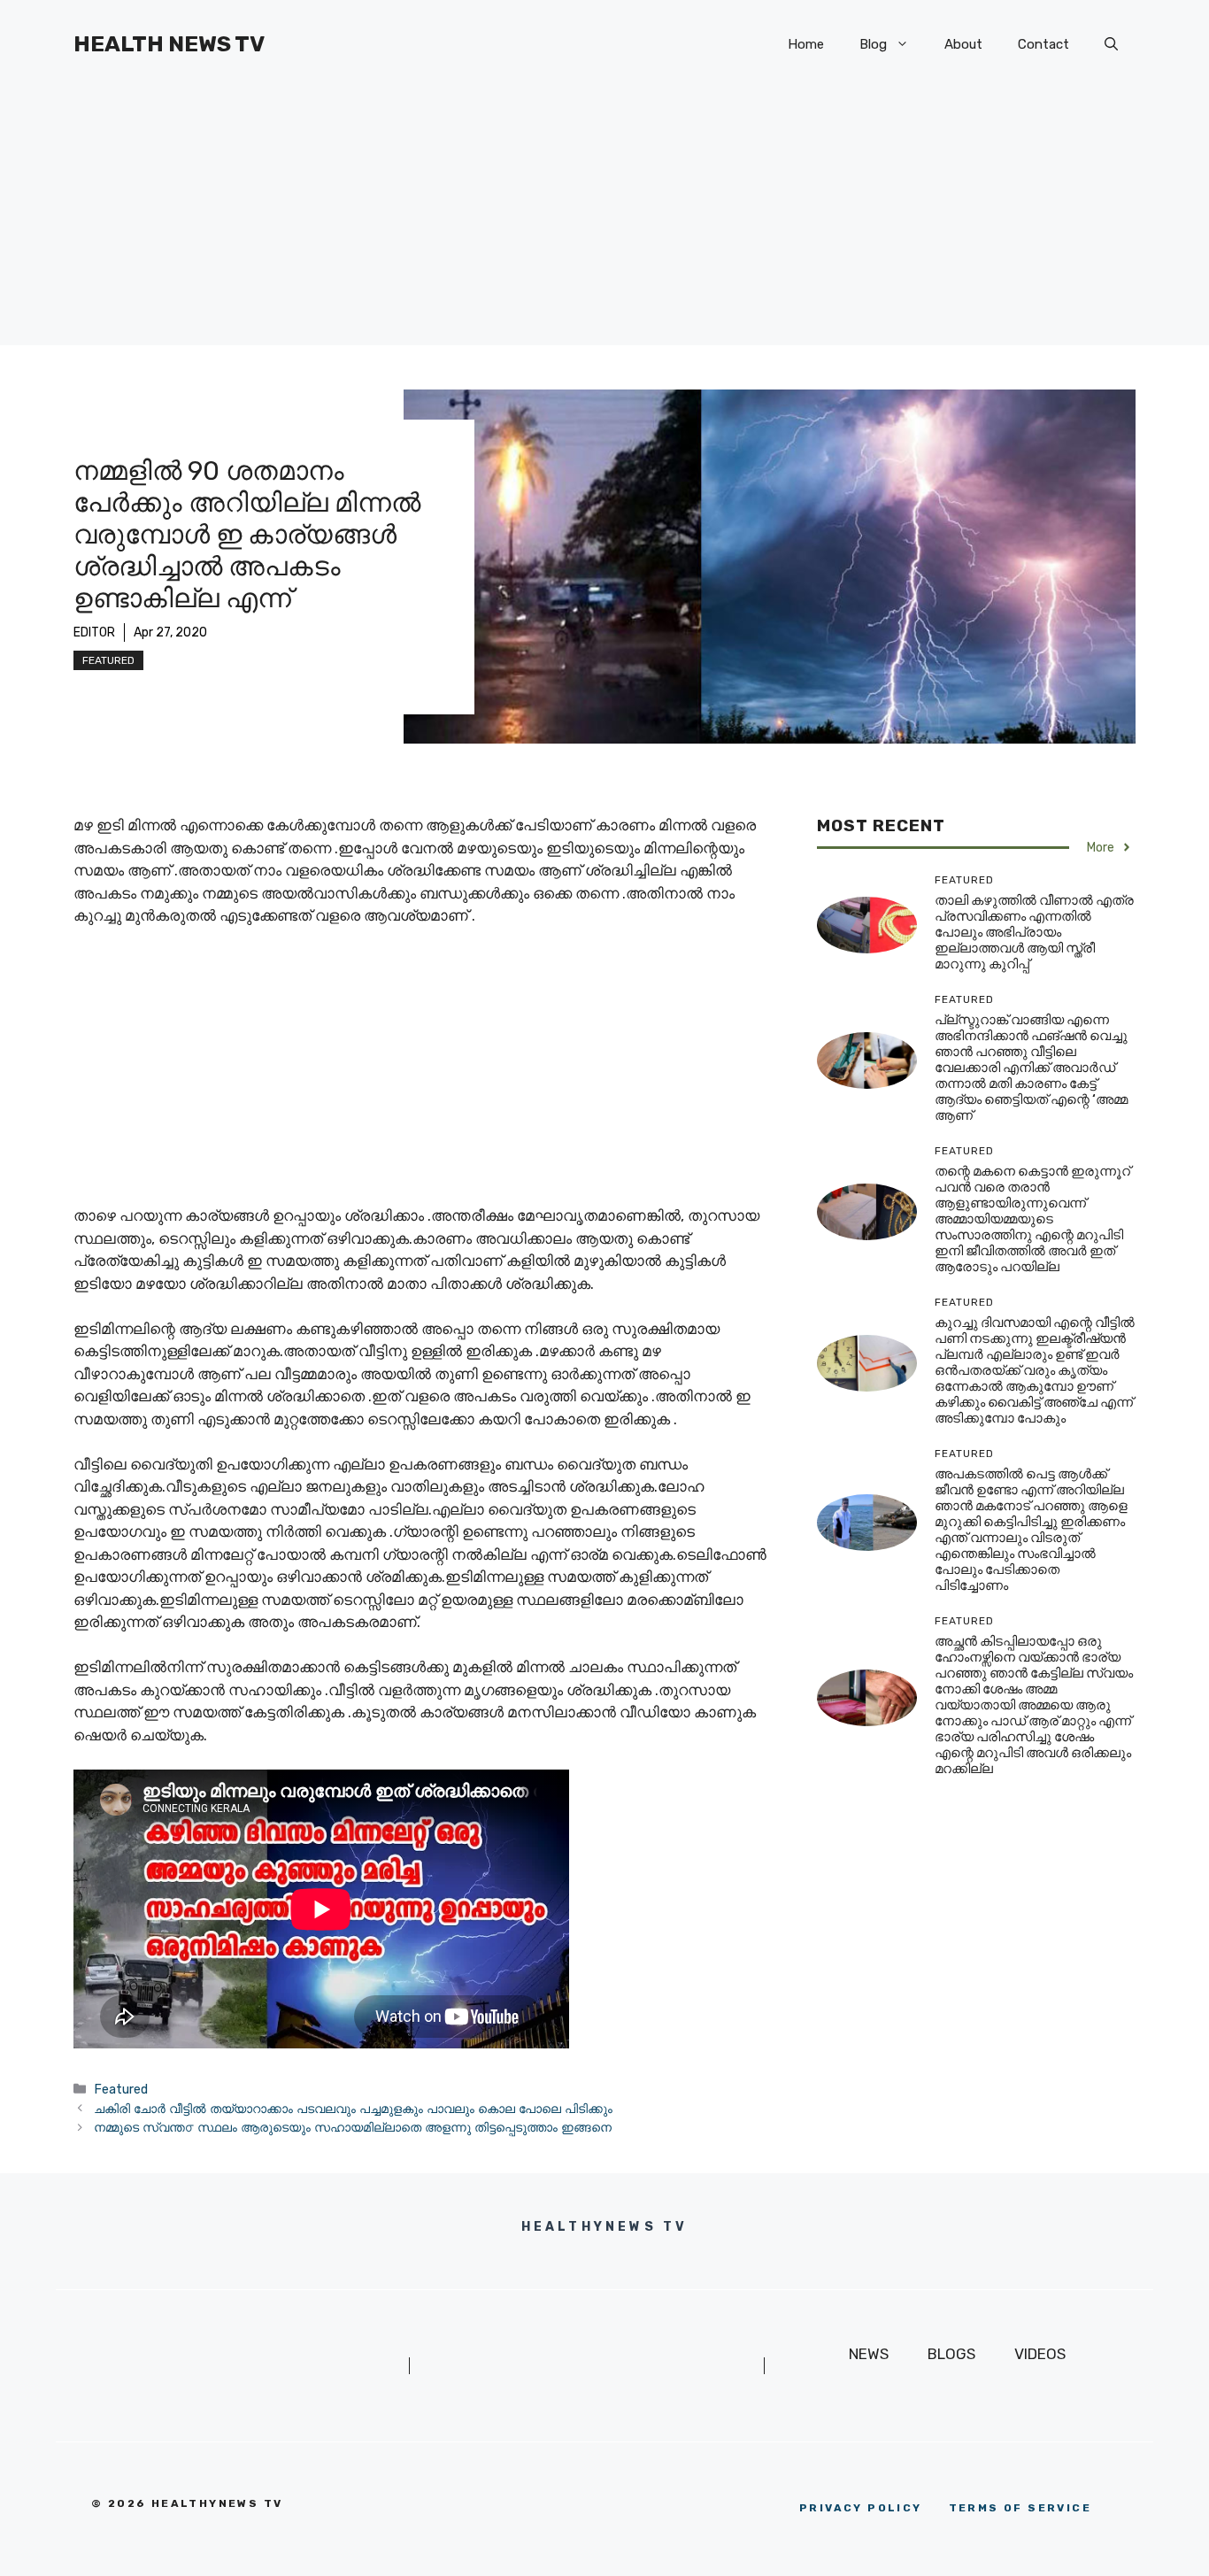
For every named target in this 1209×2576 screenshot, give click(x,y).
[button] (1111, 44)
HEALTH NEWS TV (169, 44)
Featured (108, 660)
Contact (1043, 44)
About (963, 44)
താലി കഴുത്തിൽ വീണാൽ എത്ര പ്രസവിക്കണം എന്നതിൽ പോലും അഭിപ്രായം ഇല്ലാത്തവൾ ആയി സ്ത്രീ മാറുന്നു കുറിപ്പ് (1034, 932)
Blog (873, 44)
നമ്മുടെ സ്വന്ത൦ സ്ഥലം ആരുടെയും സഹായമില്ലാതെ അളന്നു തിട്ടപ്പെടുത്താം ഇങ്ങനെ (353, 2127)
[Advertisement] (604, 221)
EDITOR (94, 632)
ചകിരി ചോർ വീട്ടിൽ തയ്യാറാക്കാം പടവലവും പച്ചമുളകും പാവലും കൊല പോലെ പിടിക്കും (353, 2109)
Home (806, 44)
